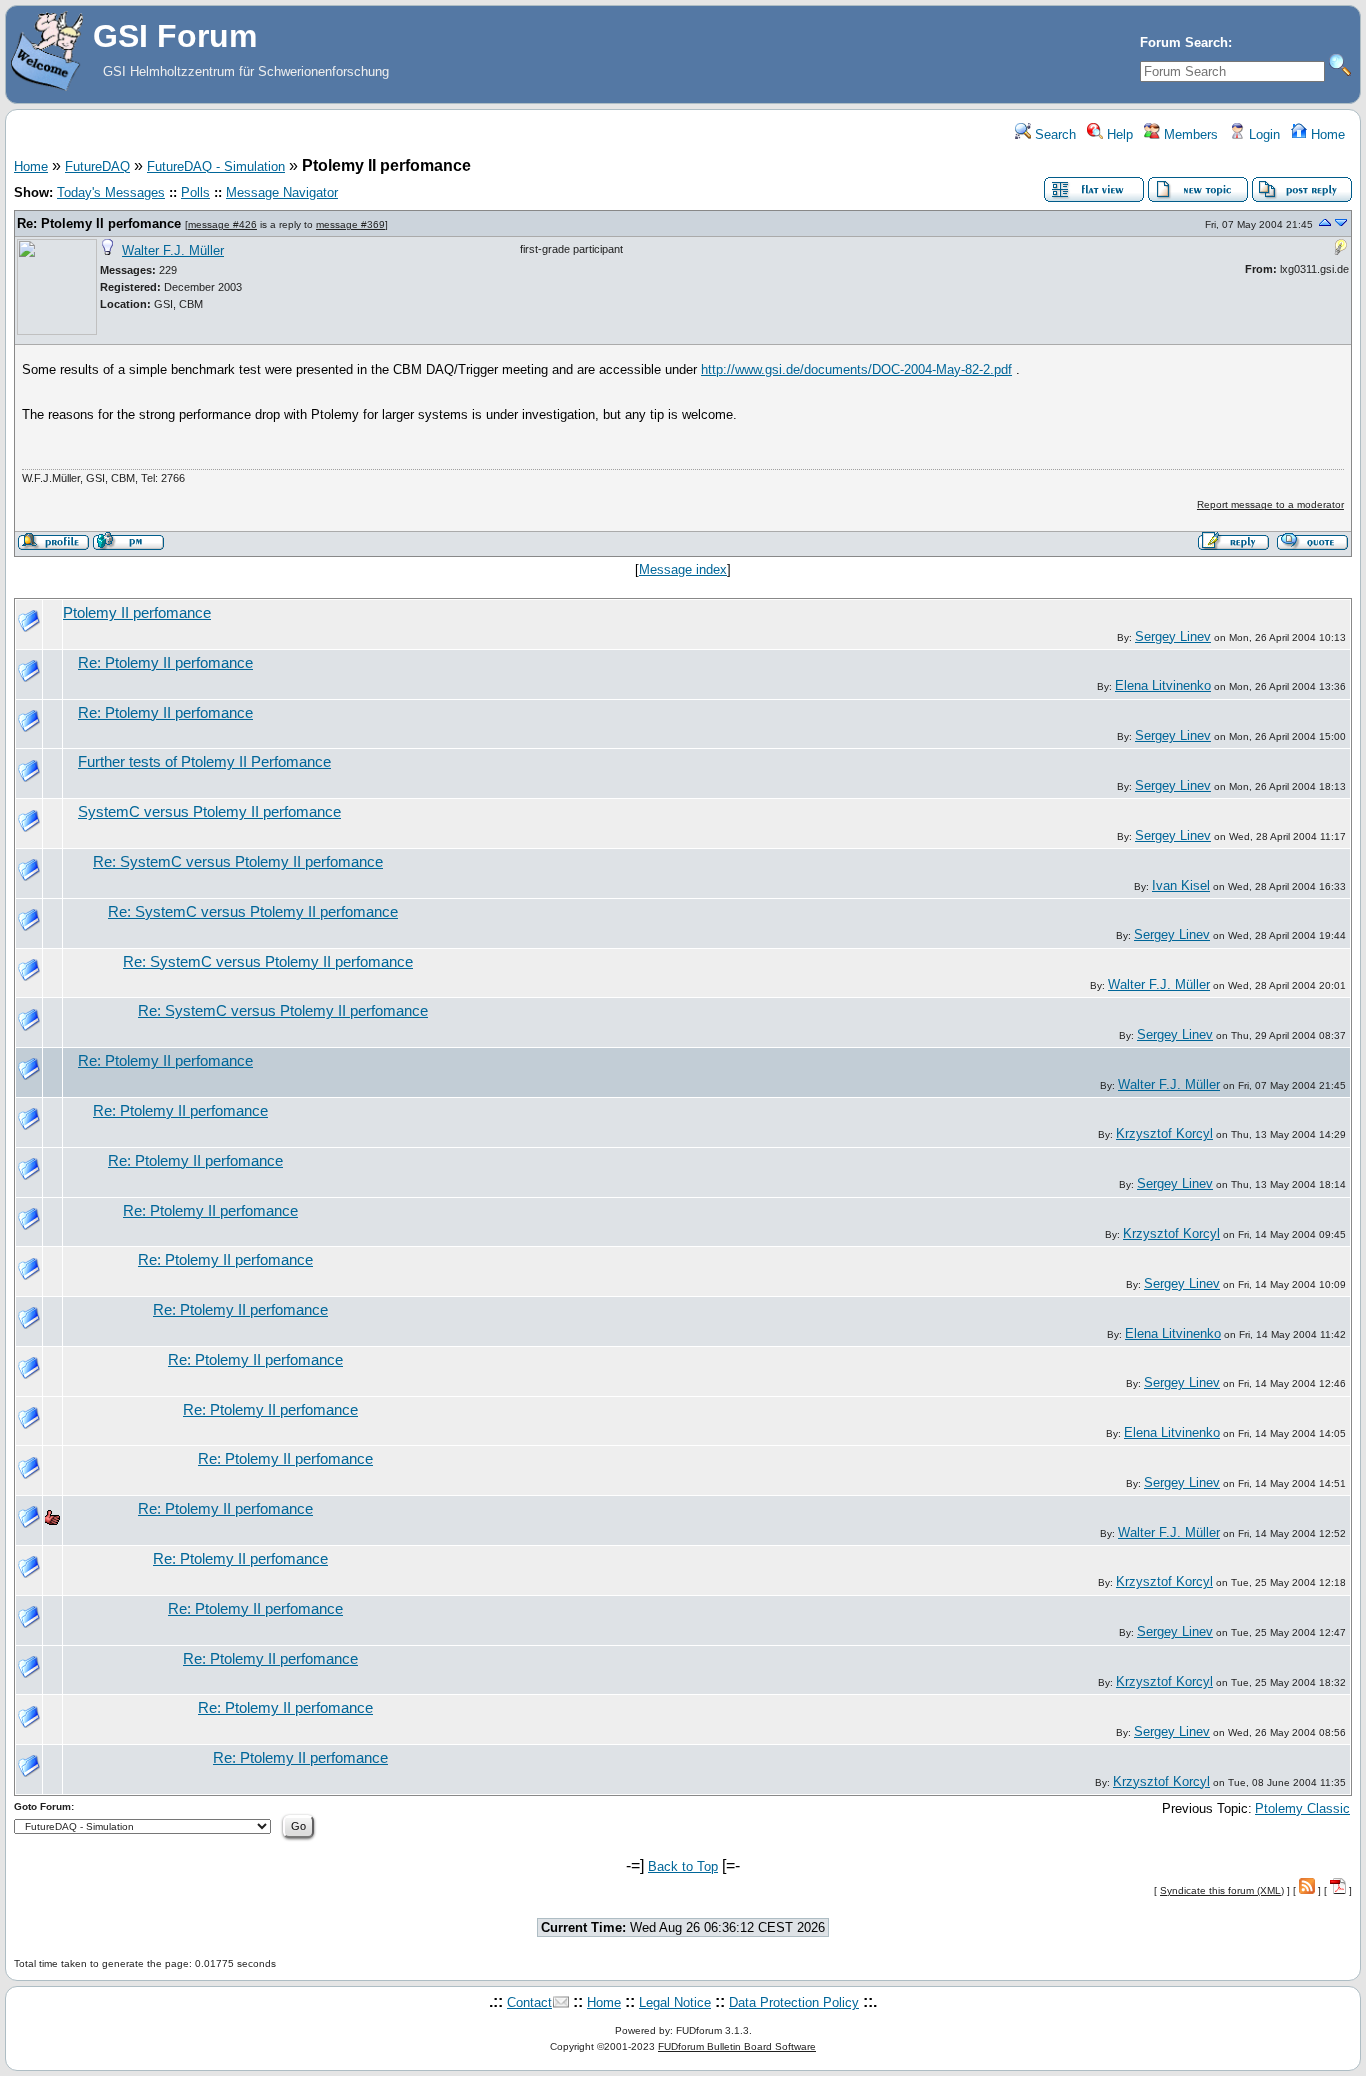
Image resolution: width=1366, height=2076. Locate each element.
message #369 (350, 224)
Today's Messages (111, 192)
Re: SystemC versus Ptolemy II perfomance (238, 862)
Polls (195, 192)
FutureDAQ (97, 166)
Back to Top (683, 1866)
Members (1189, 134)
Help (1118, 134)
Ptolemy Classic (1302, 1808)
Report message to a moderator (1270, 504)
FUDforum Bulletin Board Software (737, 2046)
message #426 (222, 224)
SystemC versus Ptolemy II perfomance (209, 812)
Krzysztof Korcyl (1164, 1133)
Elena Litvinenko (1163, 685)
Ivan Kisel (1181, 885)
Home (1326, 134)
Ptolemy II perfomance (137, 613)
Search (1053, 134)
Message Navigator (282, 192)
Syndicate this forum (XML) (1222, 1890)
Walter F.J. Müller (173, 250)
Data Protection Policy (794, 2002)
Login (1262, 134)
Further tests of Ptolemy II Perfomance (204, 762)
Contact (529, 2002)
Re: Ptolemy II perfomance (99, 223)
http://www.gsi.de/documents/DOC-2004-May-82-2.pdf (856, 369)
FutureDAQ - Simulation (216, 166)
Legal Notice (675, 2002)
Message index (683, 569)
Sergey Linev (1173, 636)
